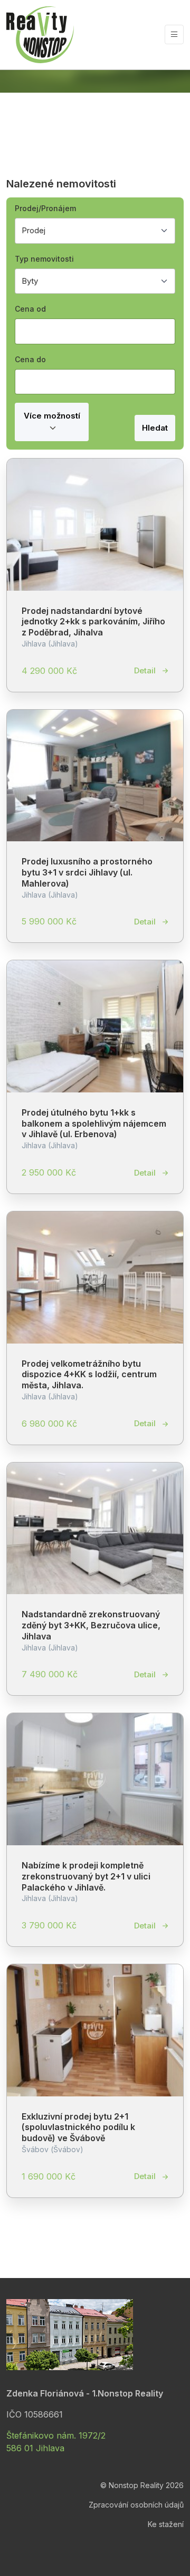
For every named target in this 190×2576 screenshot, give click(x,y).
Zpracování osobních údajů (136, 2505)
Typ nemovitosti (44, 259)
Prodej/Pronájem (45, 208)
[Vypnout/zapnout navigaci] (174, 34)
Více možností (52, 416)
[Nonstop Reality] (40, 35)
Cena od (30, 309)
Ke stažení (166, 2524)
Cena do (30, 359)
